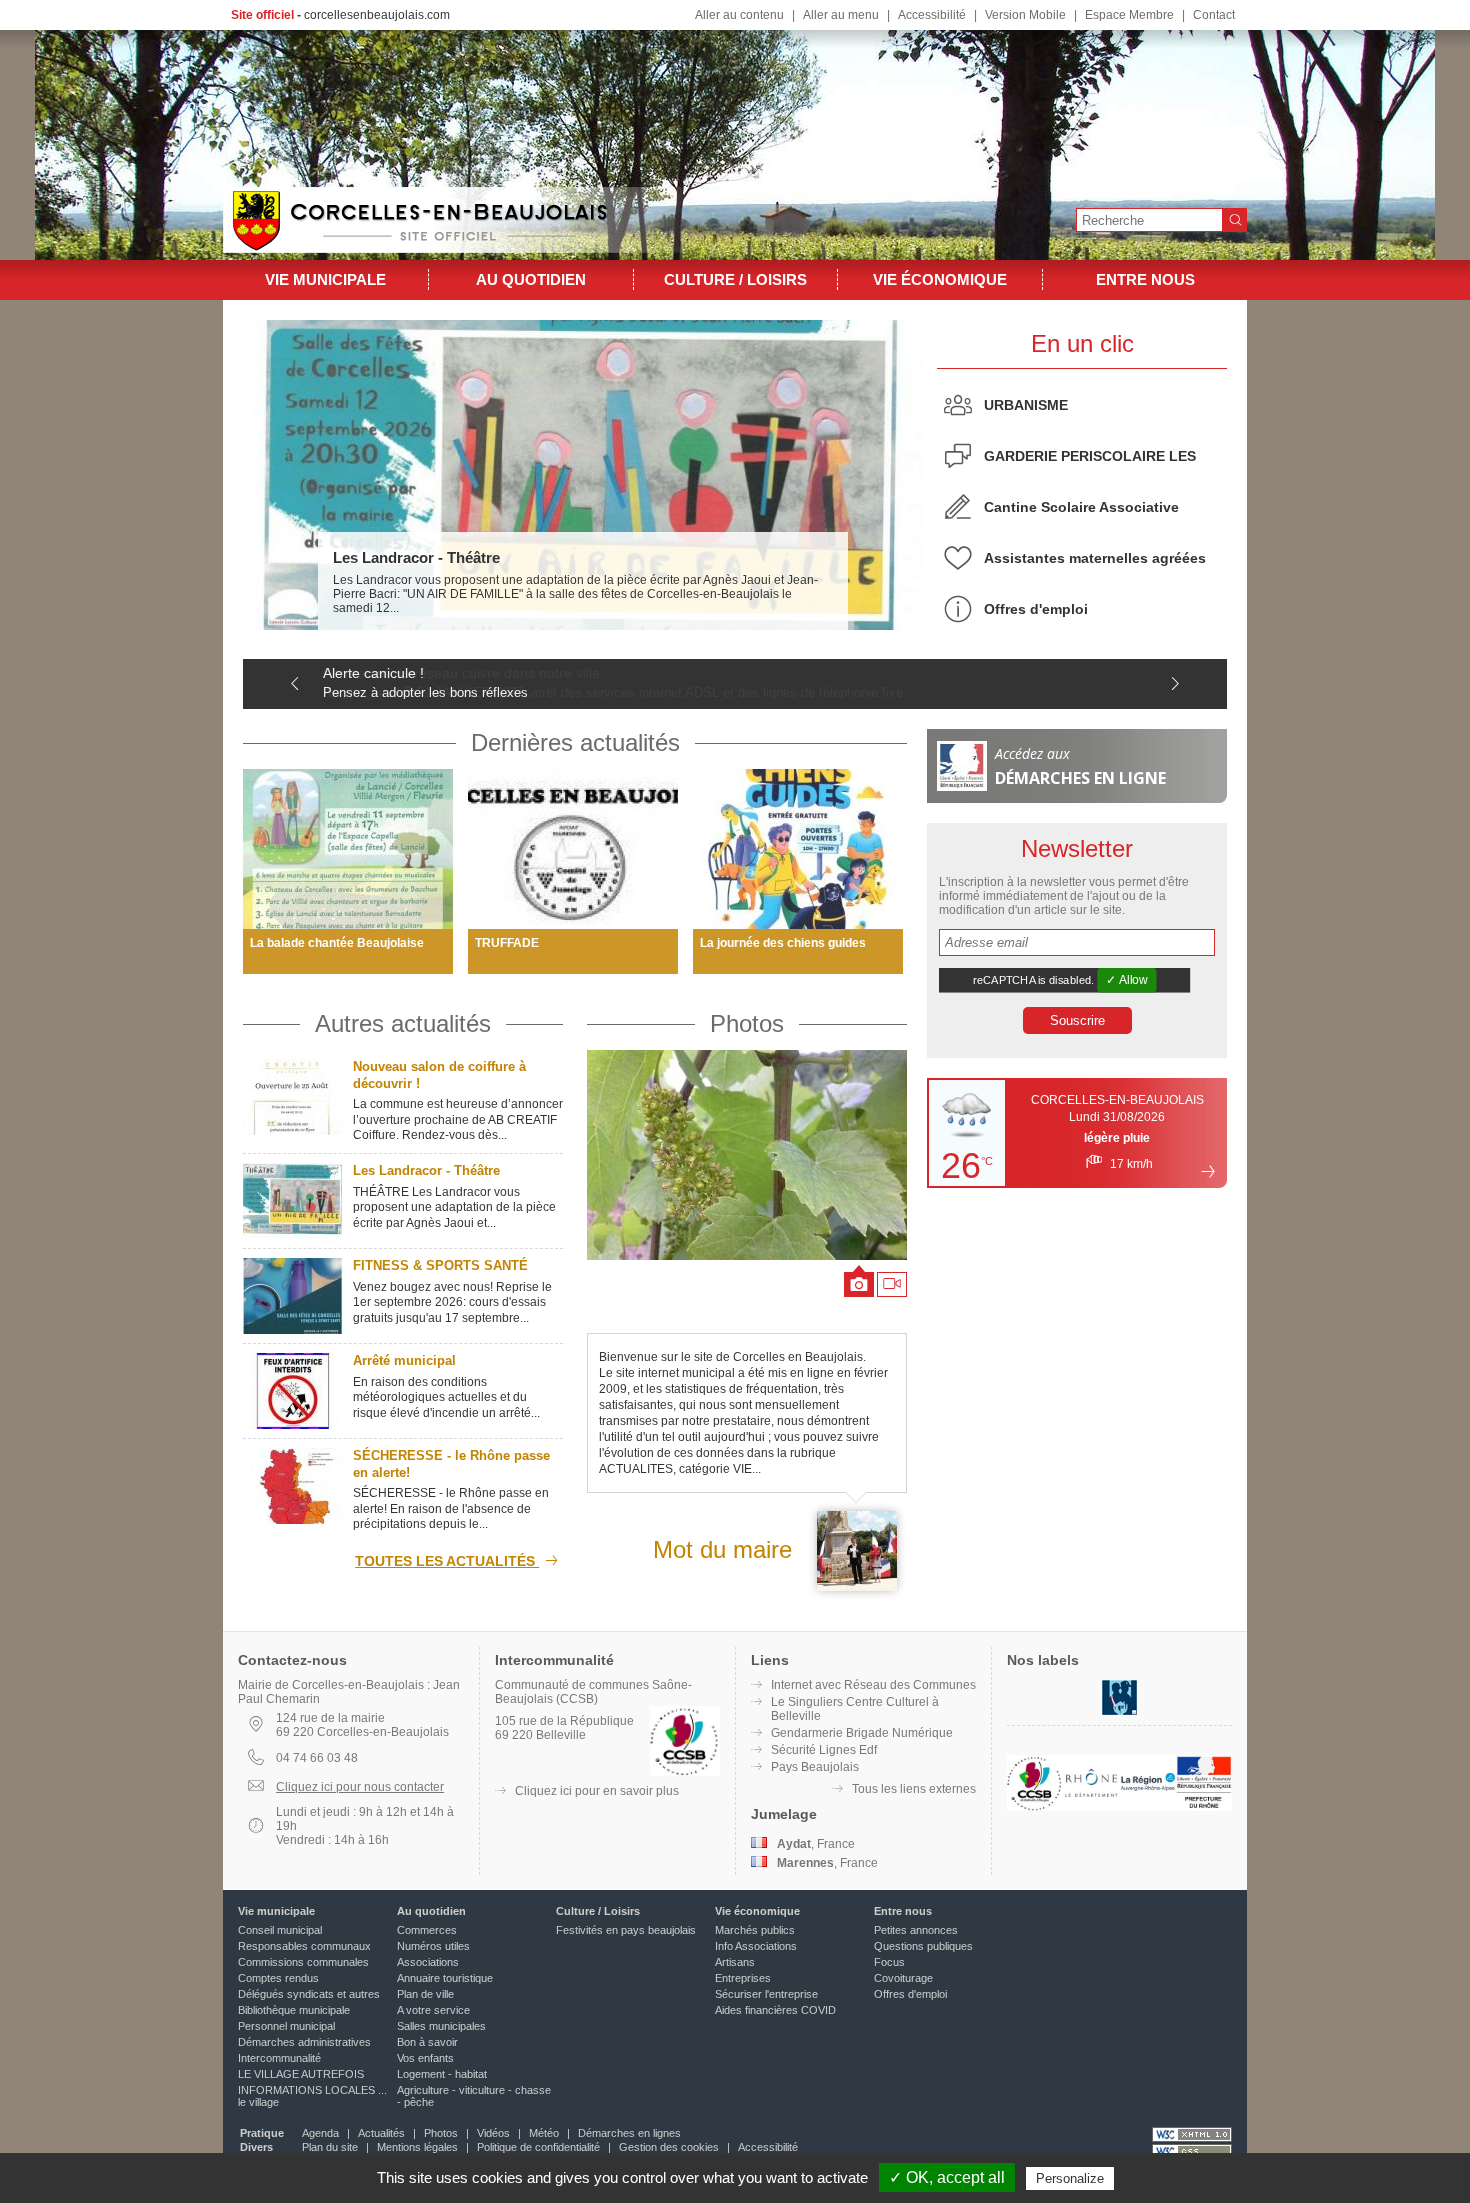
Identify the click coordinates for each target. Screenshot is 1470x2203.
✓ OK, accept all (947, 2177)
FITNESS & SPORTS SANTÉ (440, 1265)
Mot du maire (722, 1549)
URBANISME (1026, 405)
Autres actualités (403, 1023)
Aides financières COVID (775, 2010)
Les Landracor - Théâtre (416, 557)
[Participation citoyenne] (1119, 1713)
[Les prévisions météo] (1208, 1171)
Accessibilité (932, 15)
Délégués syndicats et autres (309, 1994)
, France (816, 1844)
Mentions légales (417, 2147)
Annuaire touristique (445, 1978)
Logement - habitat (442, 2074)
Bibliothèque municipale (294, 2010)
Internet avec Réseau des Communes (873, 1685)
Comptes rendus (278, 1978)
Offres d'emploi (1036, 609)
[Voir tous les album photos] (747, 1155)
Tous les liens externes (914, 1789)
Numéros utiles (433, 1946)
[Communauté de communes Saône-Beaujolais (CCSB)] (1035, 1807)
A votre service (433, 2010)
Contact (1214, 15)
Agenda (320, 2133)
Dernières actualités (575, 742)
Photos (747, 1023)
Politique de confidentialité (538, 2147)
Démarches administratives (304, 2042)
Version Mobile (1025, 15)
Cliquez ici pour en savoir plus (597, 1791)
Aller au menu (841, 15)
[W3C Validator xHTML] (1192, 2134)
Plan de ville (425, 1994)
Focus (889, 1962)
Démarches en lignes (629, 2133)
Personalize (1070, 2178)
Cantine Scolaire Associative (1081, 507)
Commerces (427, 1930)
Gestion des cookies (669, 2147)
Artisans (735, 1962)
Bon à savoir (427, 2042)
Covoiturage (903, 1978)
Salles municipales (441, 2026)
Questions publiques (923, 1946)
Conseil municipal (280, 1930)
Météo (544, 2133)
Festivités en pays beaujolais (626, 1930)
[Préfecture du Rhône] (1204, 1807)
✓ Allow (1126, 980)
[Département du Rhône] (1091, 1807)
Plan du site (330, 2147)
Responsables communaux (304, 1946)
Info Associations (756, 1946)
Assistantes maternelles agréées (1095, 558)
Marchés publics (755, 1930)
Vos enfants (425, 2058)
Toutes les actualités (447, 1561)
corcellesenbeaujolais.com (377, 15)
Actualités (381, 2133)
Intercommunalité (279, 2058)
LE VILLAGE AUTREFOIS (301, 2074)
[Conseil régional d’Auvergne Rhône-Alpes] (1148, 1807)
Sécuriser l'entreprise (766, 1994)
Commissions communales (303, 1962)
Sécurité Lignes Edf (824, 1750)
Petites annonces (916, 1930)
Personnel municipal (286, 2026)
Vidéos (493, 2133)
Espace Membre (1129, 15)
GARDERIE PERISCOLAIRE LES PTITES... (1090, 462)
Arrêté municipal (404, 1360)
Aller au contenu (739, 15)
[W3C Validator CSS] (1192, 2151)
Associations (428, 1962)
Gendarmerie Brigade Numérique (862, 1733)
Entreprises (743, 1978)
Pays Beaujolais (815, 1767)
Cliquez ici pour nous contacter (360, 1787)
